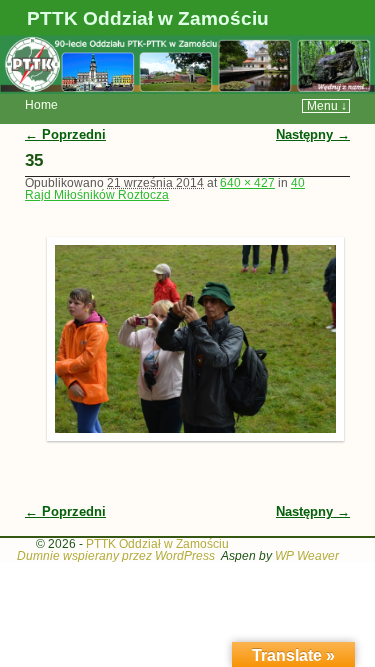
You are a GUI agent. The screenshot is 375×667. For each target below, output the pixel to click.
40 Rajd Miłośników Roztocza (165, 189)
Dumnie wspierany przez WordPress (116, 556)
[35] (188, 339)
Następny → (313, 134)
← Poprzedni (65, 134)
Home (41, 105)
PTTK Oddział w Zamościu (148, 18)
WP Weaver (307, 556)
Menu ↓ (327, 106)
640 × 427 (247, 183)
